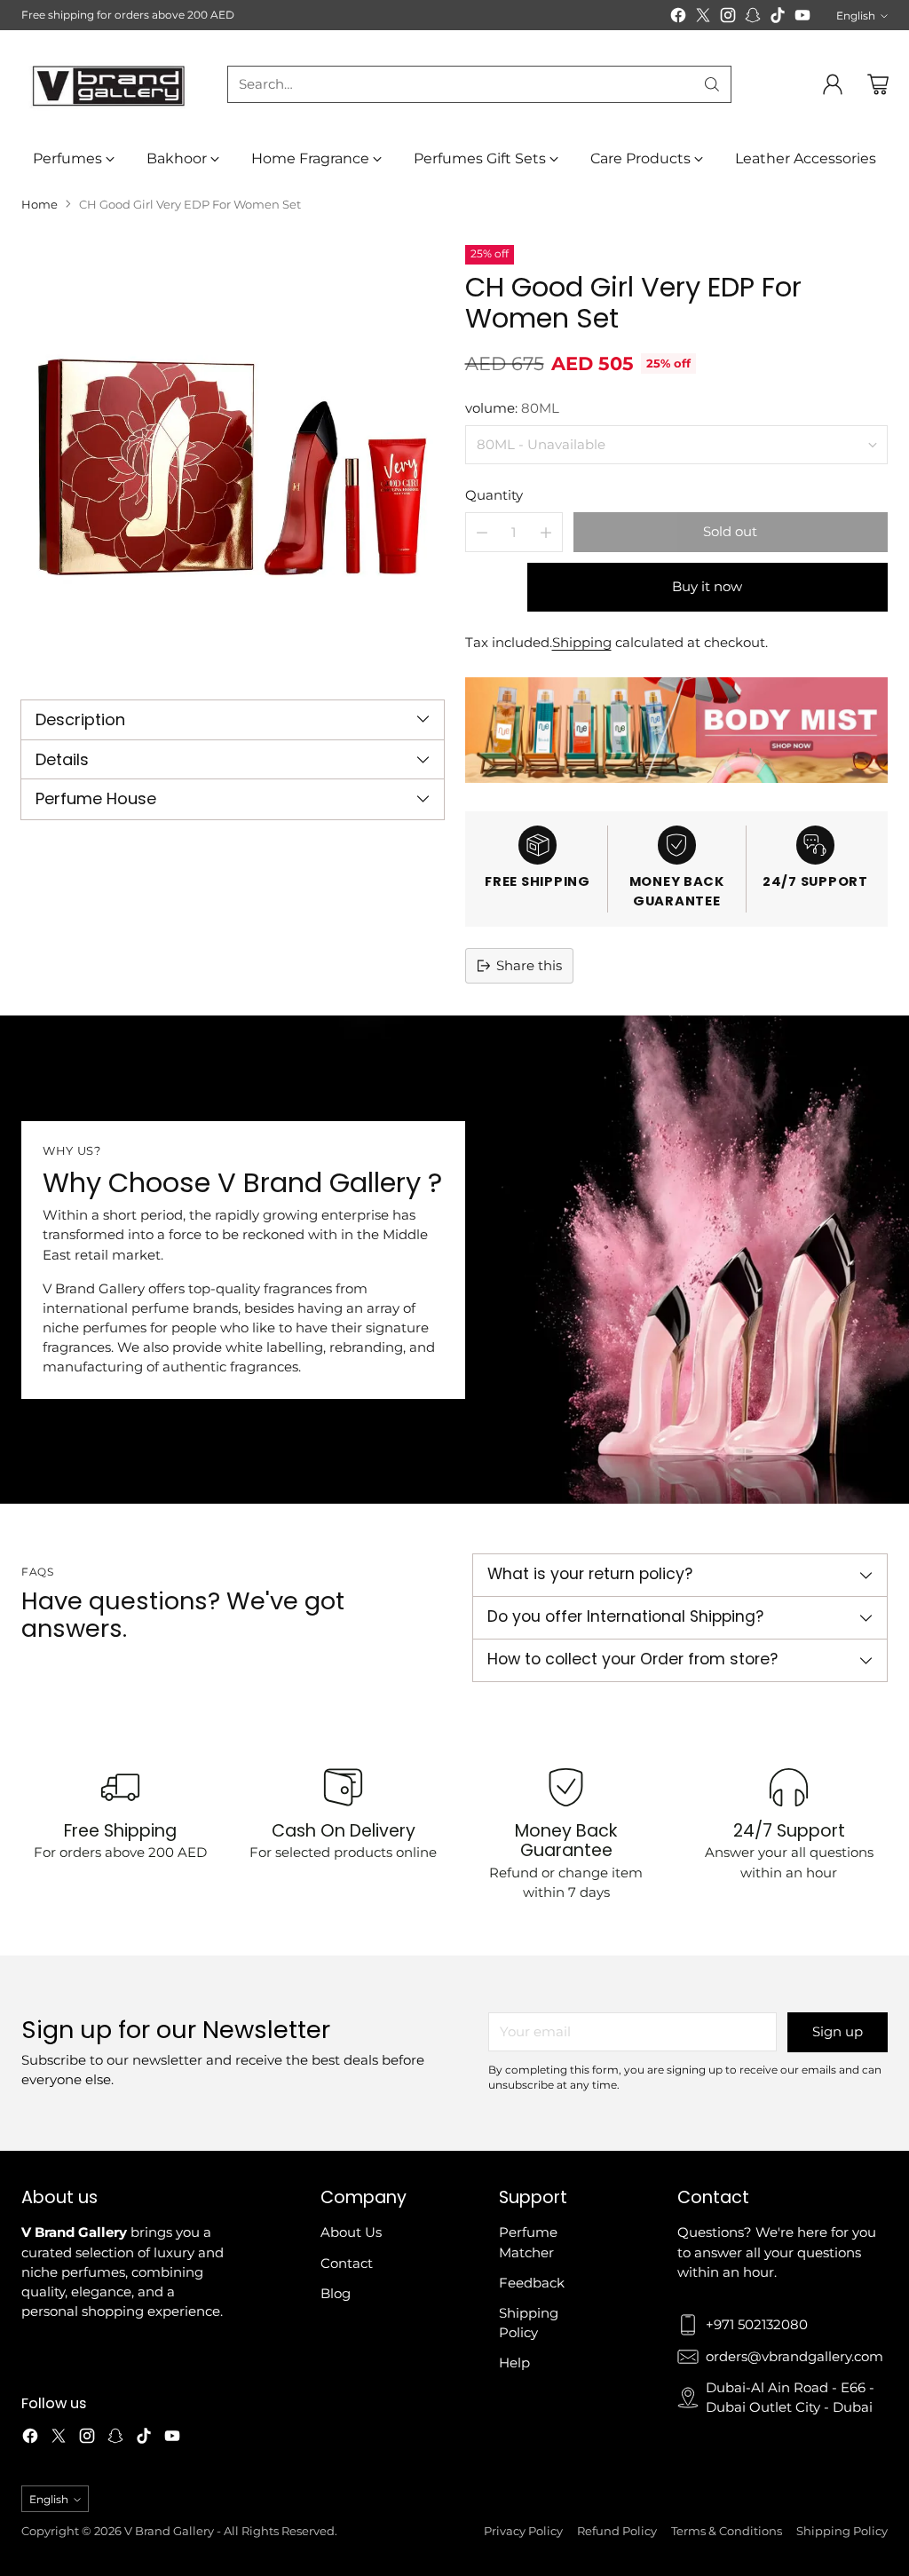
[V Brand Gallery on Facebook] (678, 18)
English (856, 16)
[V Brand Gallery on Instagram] (728, 18)
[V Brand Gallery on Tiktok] (778, 18)
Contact (347, 2264)
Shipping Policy (842, 2531)
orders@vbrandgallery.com (794, 2357)
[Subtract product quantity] (482, 532)
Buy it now (707, 587)
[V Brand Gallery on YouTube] (802, 18)
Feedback (532, 2283)
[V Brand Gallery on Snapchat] (753, 18)
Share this (529, 966)
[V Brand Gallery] (110, 85)
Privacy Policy (523, 2531)
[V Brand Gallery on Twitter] (703, 18)
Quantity (494, 495)
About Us (351, 2232)
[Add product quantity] (546, 532)
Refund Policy (617, 2531)
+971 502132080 (757, 2325)
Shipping (582, 643)
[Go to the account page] (833, 84)
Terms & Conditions (727, 2531)
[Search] (712, 84)
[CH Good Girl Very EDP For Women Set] (233, 456)
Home (40, 204)
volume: (512, 408)
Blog (336, 2294)
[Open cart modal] (878, 84)
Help (514, 2363)
